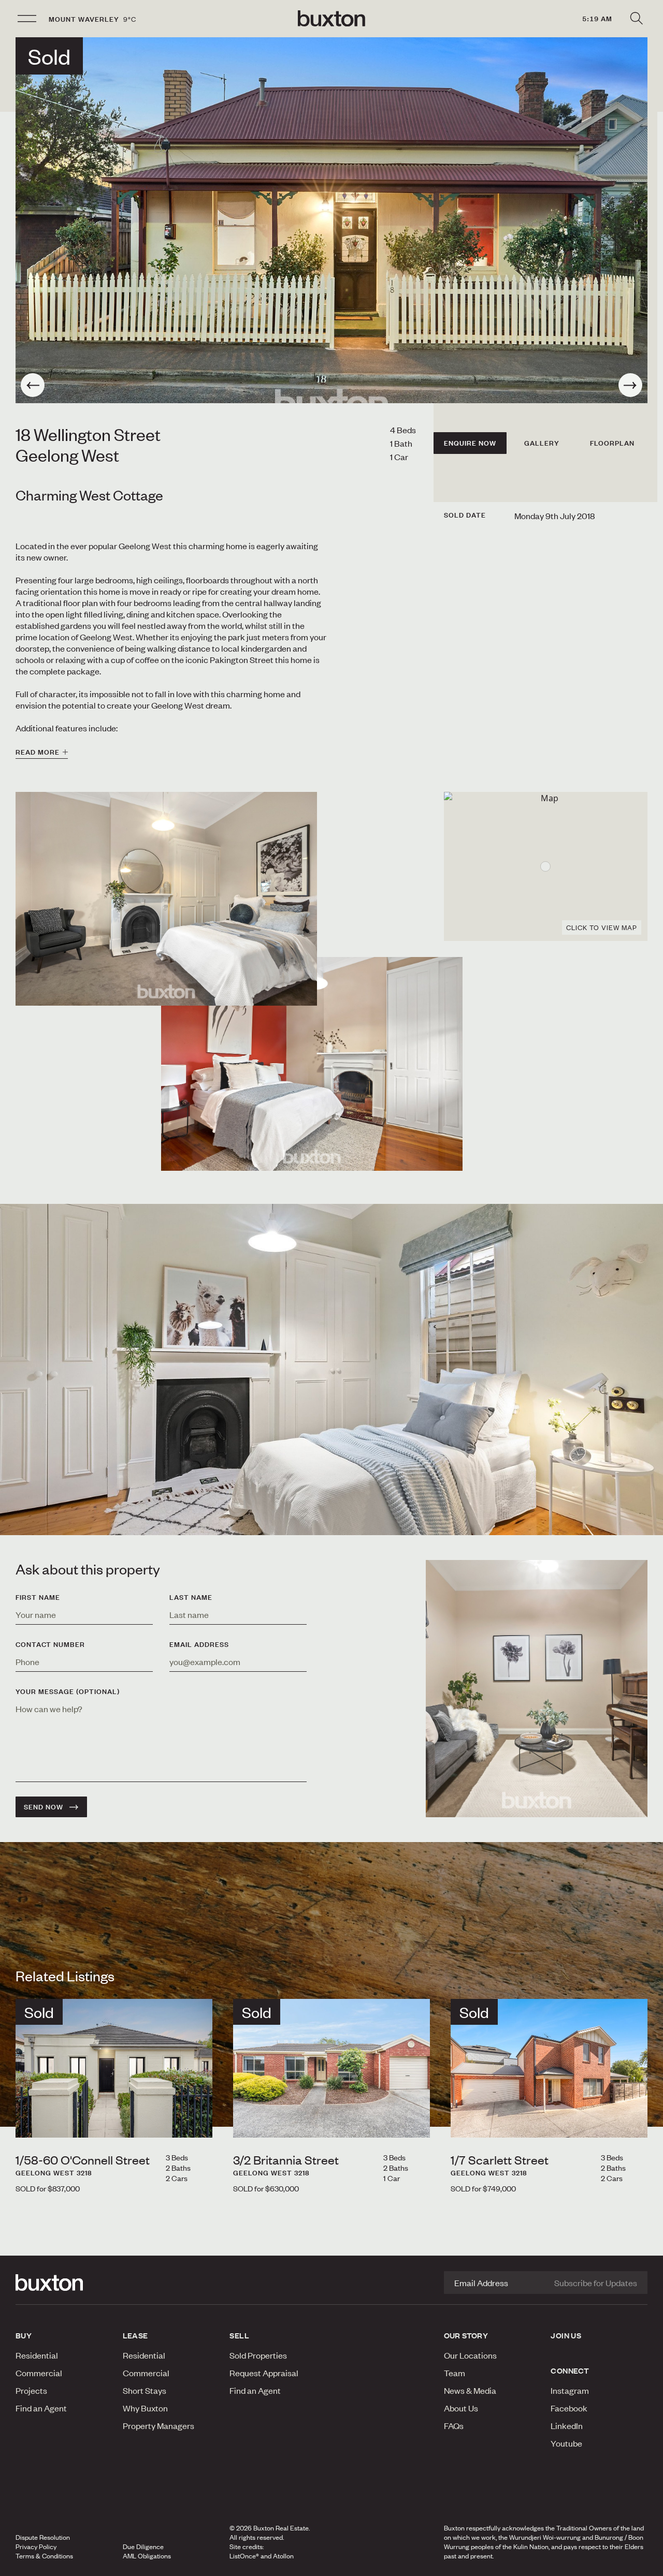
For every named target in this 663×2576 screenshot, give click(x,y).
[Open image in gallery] (312, 1064)
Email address (199, 1644)
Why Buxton (145, 2408)
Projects (31, 2390)
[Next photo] (630, 385)
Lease (135, 2335)
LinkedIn (567, 2425)
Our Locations (470, 2355)
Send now (44, 1807)
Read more (38, 752)
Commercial (39, 2373)
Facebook (569, 2408)
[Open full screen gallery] (331, 220)
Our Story (466, 2335)
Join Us (566, 2335)
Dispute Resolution (43, 2537)
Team (455, 2373)
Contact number (50, 1644)
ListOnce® (244, 2556)
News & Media (470, 2390)
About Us (461, 2408)
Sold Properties (258, 2355)
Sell (239, 2335)
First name (38, 1597)
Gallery (542, 443)
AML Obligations (147, 2556)
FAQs (454, 2425)
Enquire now (470, 443)
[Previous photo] (33, 385)
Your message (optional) (68, 1691)
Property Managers (158, 2425)
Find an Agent (41, 2408)
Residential (37, 2355)
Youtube (566, 2443)
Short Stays (145, 2390)
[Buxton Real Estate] (64, 2283)
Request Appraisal (264, 2373)
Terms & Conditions (44, 2556)
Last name (191, 1597)
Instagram (570, 2390)
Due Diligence (143, 2546)
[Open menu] (27, 19)
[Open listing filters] (636, 19)
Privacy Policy (36, 2546)
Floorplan (612, 443)
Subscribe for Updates (596, 2283)
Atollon (283, 2556)
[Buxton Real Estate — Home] (331, 19)
